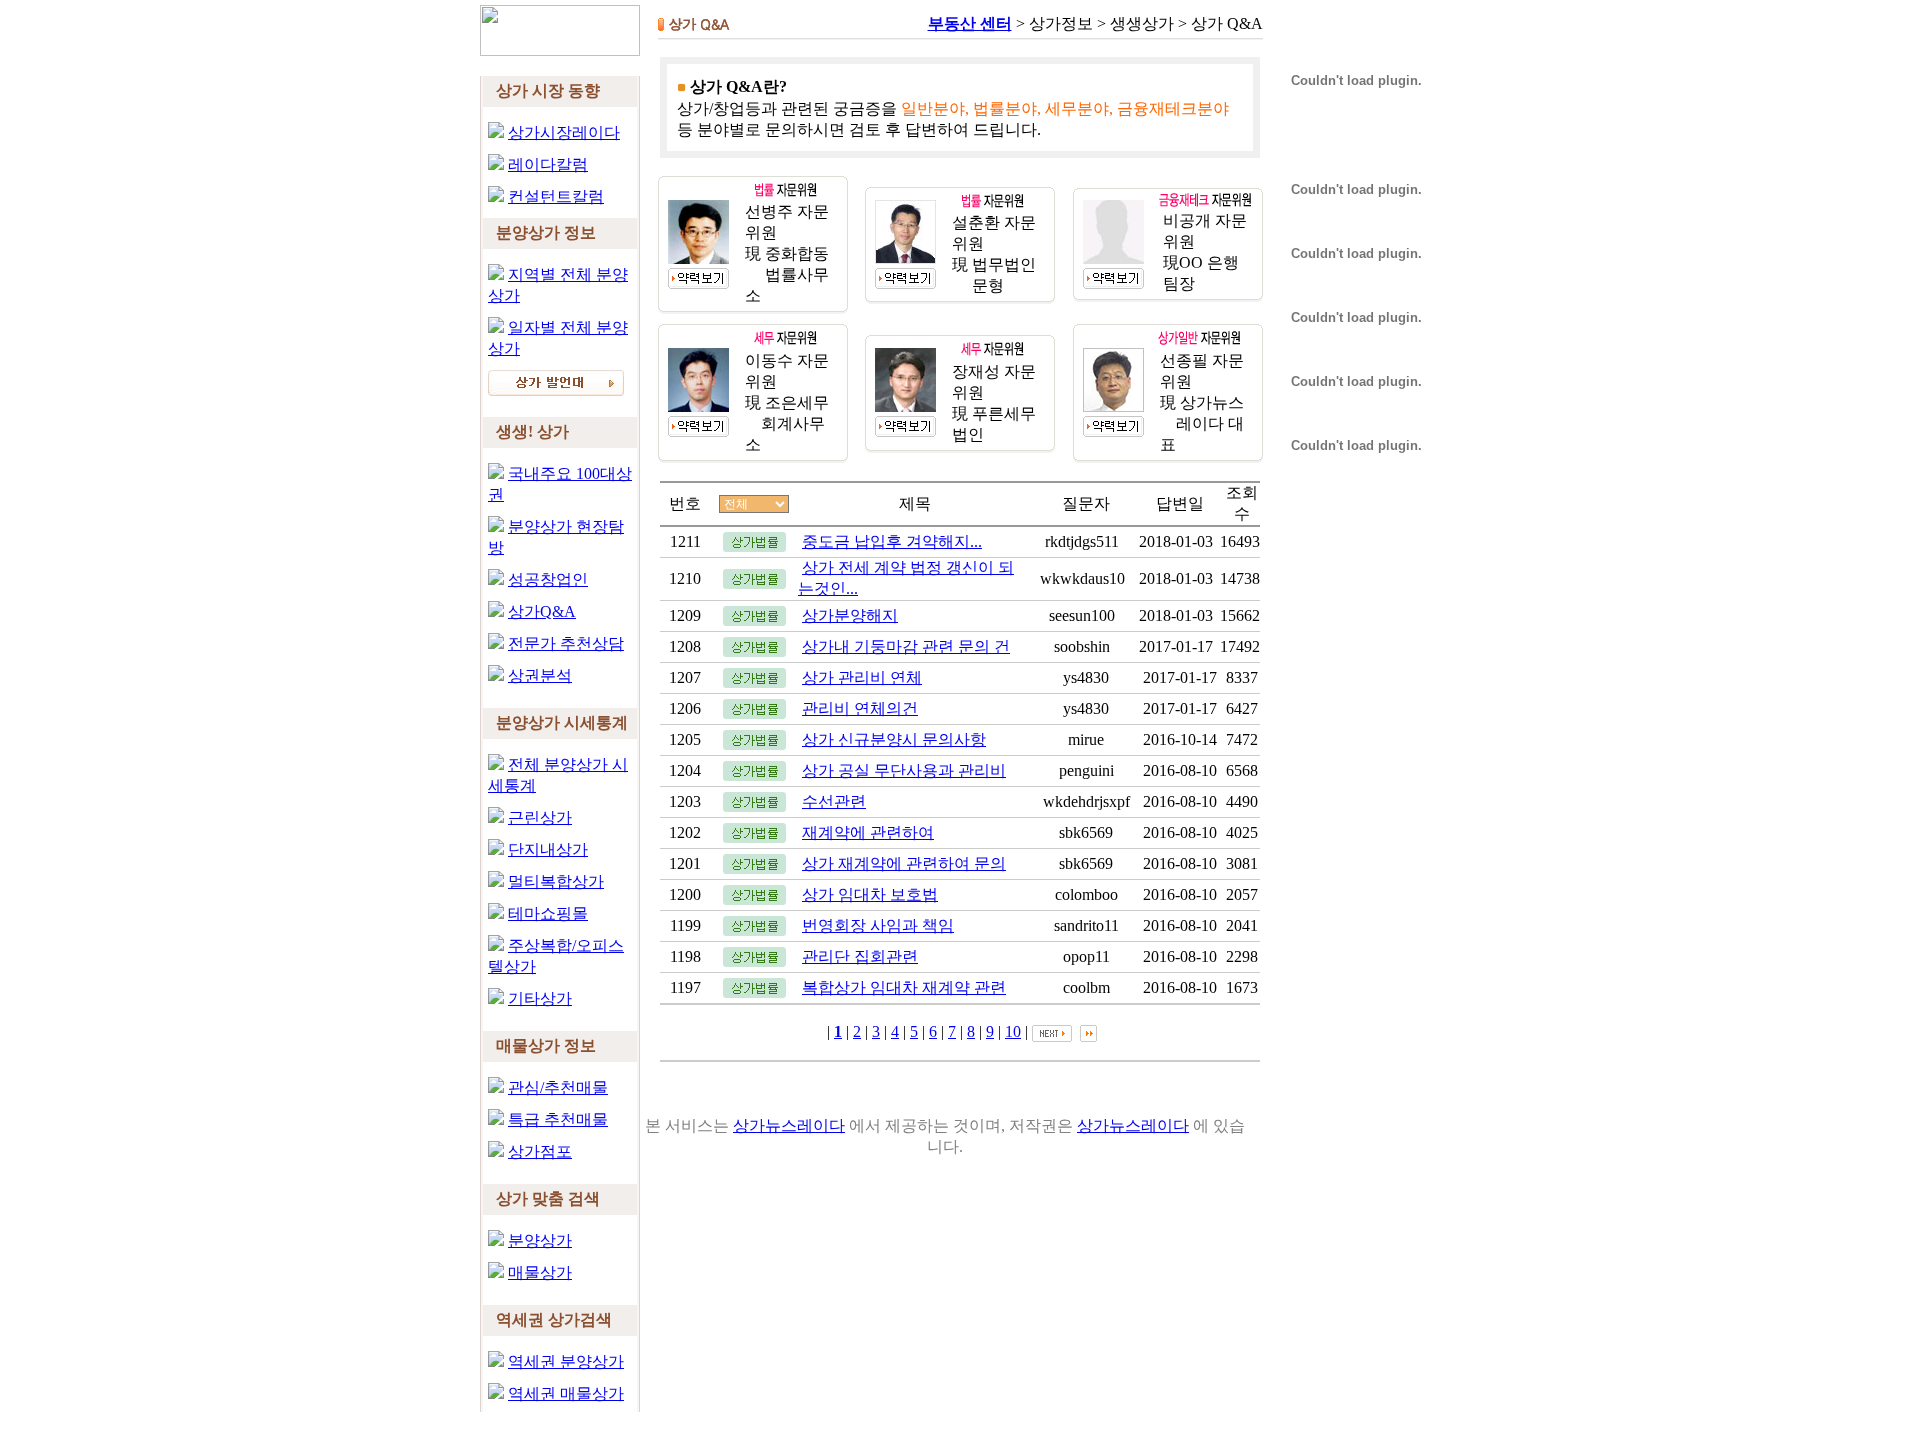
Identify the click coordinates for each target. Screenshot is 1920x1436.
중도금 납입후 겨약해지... (892, 541)
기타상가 (540, 998)
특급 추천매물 (558, 1119)
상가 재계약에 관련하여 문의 (904, 863)
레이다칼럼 (548, 164)
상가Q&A (542, 611)
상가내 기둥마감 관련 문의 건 (906, 646)
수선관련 (834, 801)
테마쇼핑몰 (548, 913)
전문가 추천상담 (566, 643)
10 (1013, 1031)
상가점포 (540, 1151)
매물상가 (540, 1272)
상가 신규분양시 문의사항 (894, 739)
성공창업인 (548, 579)
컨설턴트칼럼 (556, 196)
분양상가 (540, 1240)
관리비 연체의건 (860, 708)
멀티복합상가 (556, 881)
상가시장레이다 (564, 132)
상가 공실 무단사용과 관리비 (904, 770)
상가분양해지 (850, 615)
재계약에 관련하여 (868, 832)
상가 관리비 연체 (862, 677)
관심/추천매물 (558, 1087)
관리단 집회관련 (860, 956)
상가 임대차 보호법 (870, 894)
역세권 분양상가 (566, 1361)
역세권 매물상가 (566, 1393)
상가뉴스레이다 (789, 1125)
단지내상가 (548, 849)
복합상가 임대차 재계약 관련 (904, 987)
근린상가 (540, 817)
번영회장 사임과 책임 (878, 925)
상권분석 (540, 675)
